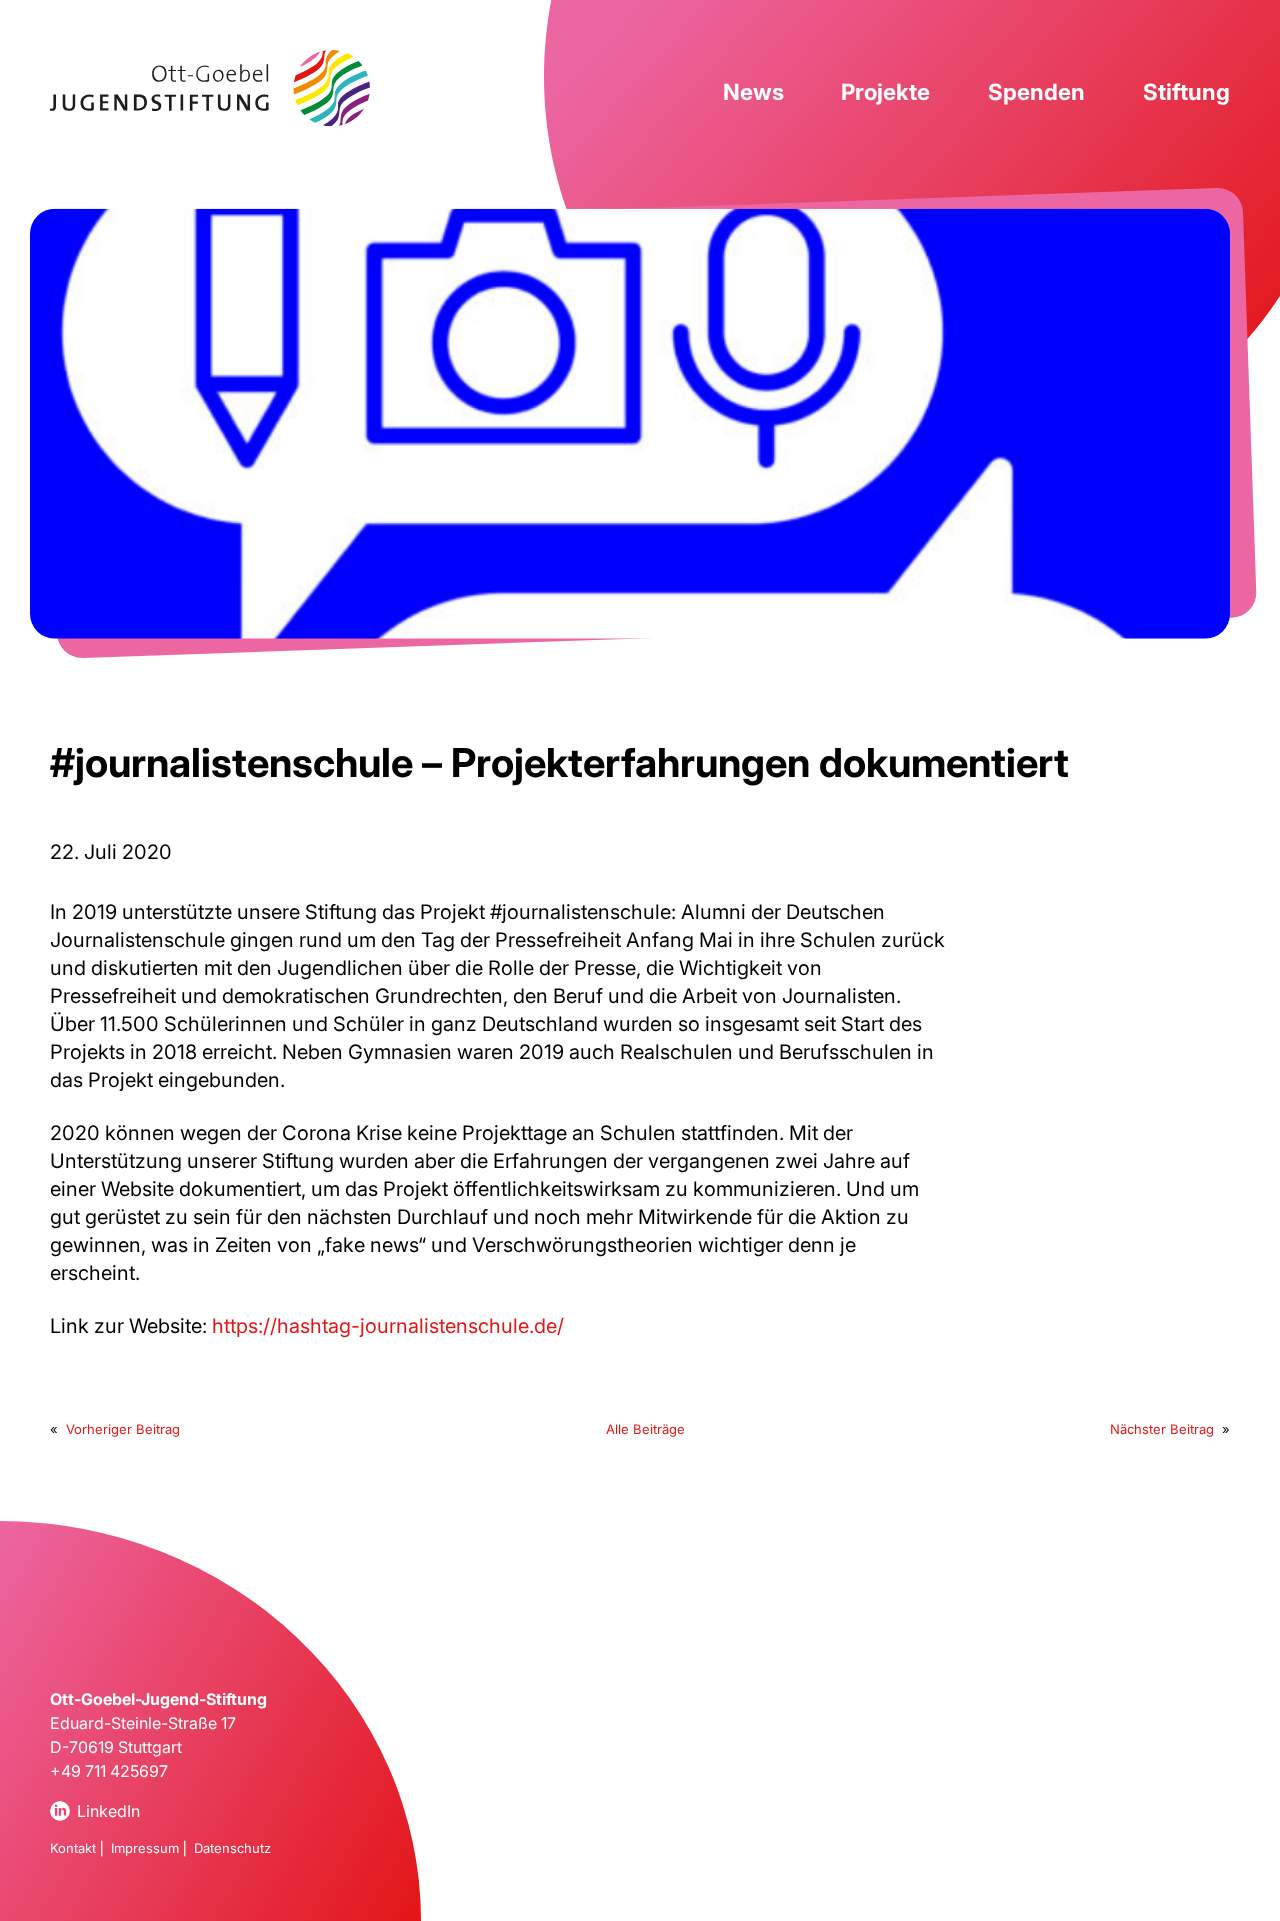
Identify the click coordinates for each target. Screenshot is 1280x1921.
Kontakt (73, 1848)
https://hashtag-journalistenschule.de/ (388, 1326)
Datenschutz (232, 1848)
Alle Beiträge (645, 1429)
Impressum (145, 1848)
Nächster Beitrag (1162, 1429)
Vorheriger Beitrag (123, 1429)
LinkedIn (108, 1811)
